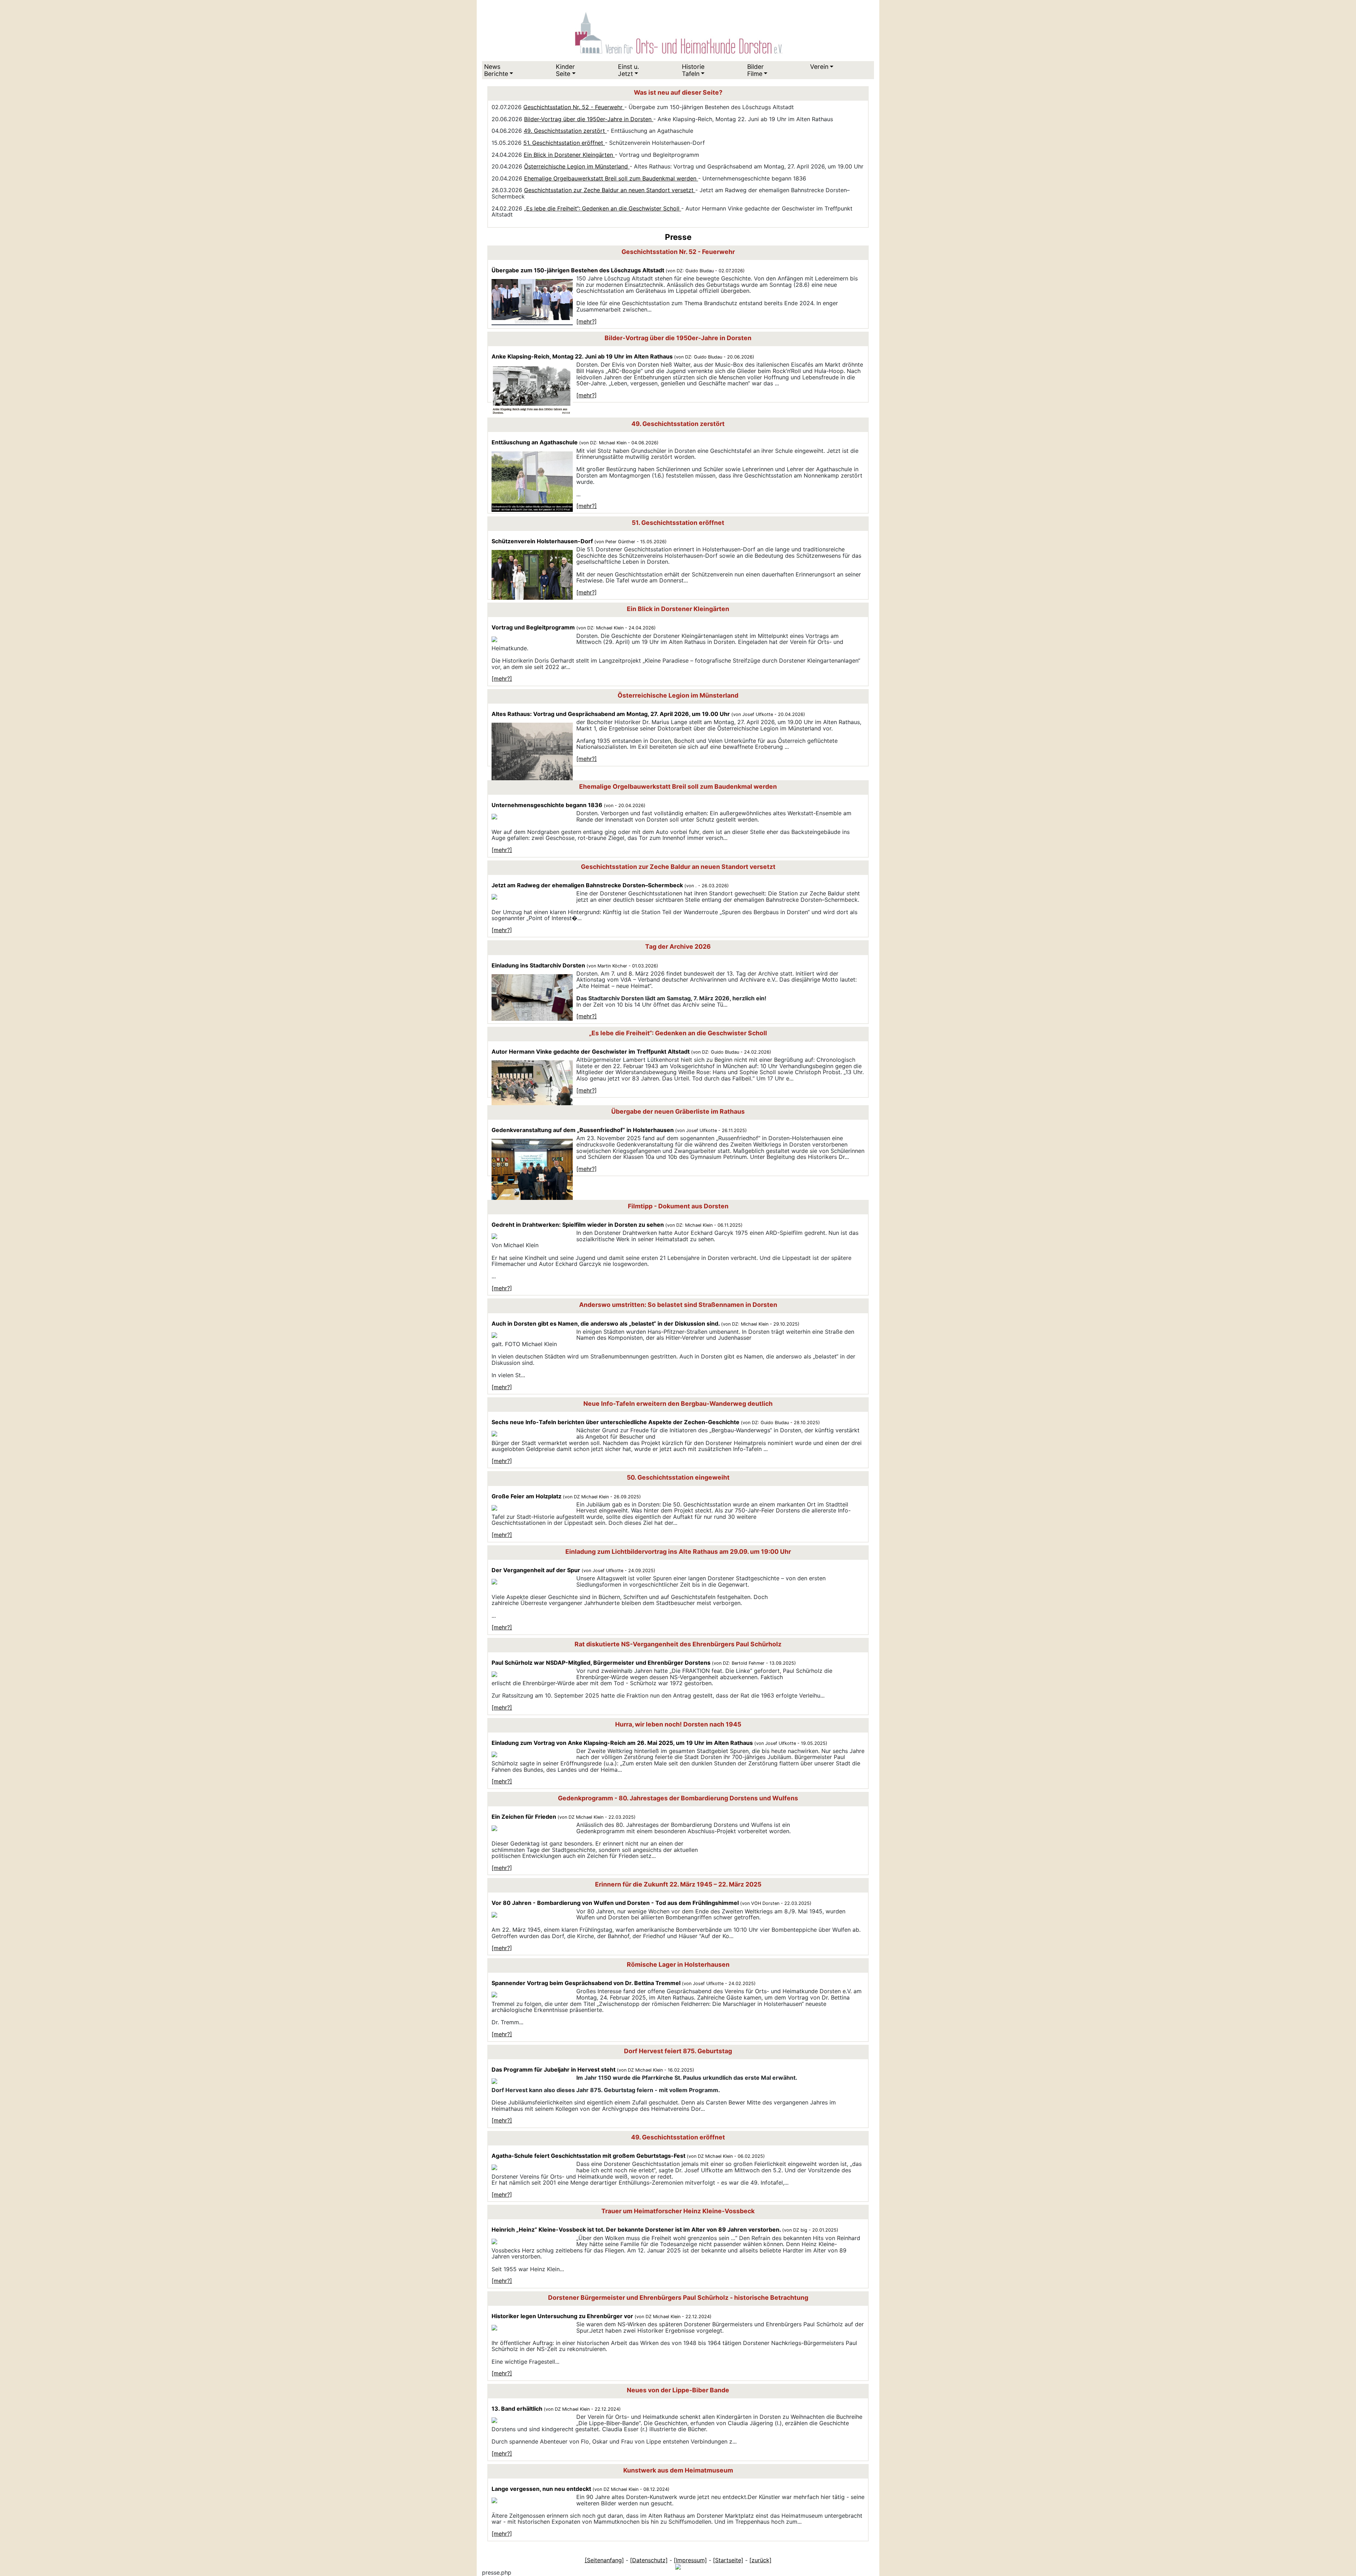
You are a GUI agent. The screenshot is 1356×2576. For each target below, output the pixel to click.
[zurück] (760, 2560)
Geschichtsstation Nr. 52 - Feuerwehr (574, 107)
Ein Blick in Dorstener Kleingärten (569, 155)
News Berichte (496, 70)
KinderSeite (565, 70)
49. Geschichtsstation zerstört (565, 131)
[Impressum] (690, 2560)
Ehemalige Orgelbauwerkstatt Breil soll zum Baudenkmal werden (611, 178)
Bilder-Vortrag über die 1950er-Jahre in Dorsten (589, 119)
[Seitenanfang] (604, 2560)
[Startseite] (728, 2560)
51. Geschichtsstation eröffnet (564, 143)
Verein (819, 67)
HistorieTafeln (693, 70)
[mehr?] (587, 321)
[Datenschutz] (649, 2560)
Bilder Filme (756, 70)
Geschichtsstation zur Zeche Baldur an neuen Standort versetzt (610, 190)
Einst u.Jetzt (629, 70)
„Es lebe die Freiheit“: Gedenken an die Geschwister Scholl (603, 208)
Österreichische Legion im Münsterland (577, 166)
